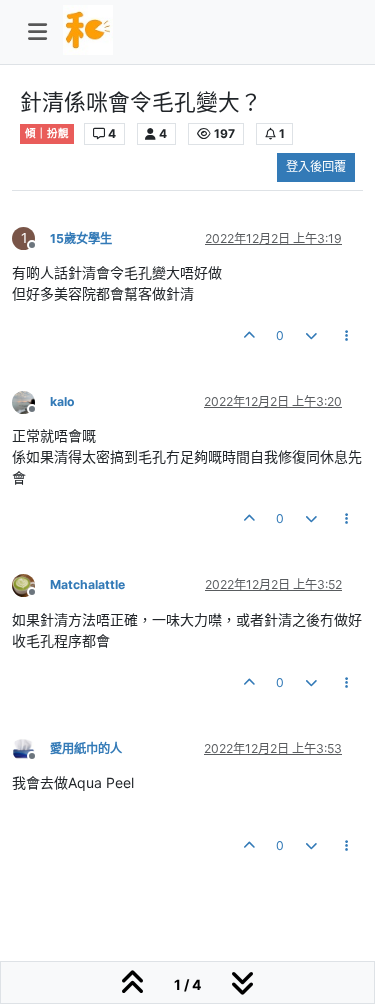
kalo (62, 401)
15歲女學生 (81, 238)
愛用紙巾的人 (86, 748)
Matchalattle (87, 584)
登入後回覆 (316, 166)
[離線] (31, 400)
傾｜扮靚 (47, 133)
